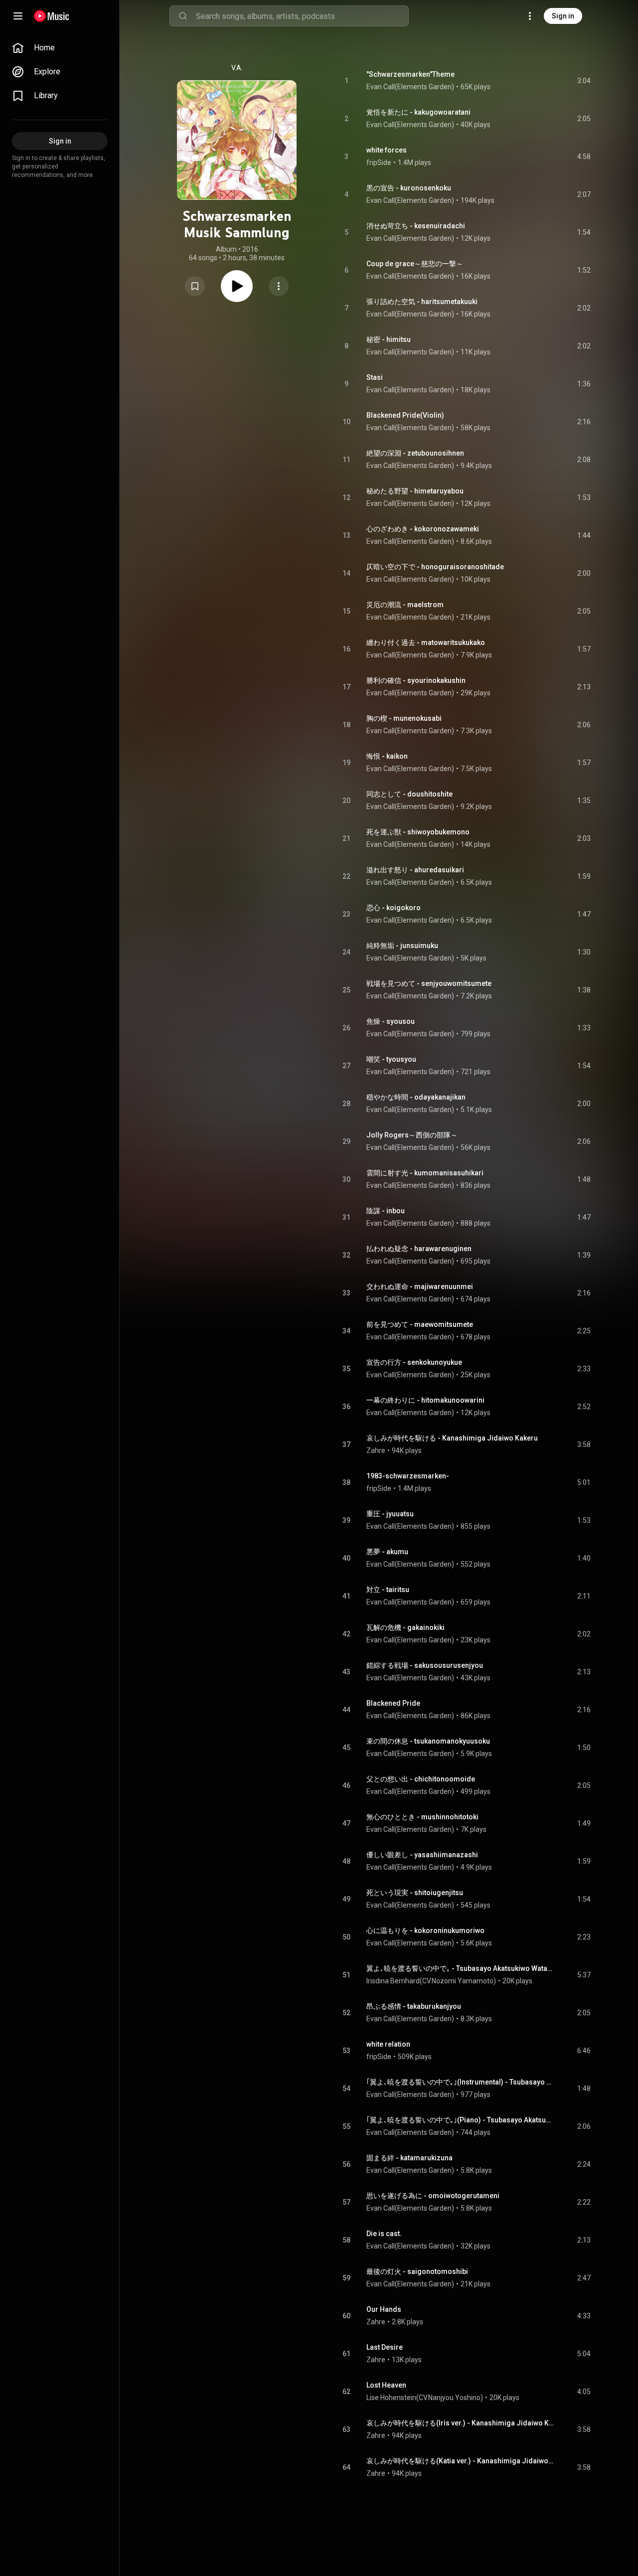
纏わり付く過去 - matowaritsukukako (426, 643)
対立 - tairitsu (388, 1590)
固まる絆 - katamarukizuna (409, 2158)
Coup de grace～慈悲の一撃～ (415, 264)
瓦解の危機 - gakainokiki (405, 1627)
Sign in (563, 16)
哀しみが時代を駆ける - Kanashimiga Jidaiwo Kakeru (452, 1438)
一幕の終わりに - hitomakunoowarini (425, 1400)
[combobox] (302, 16)
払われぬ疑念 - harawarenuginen (419, 1249)
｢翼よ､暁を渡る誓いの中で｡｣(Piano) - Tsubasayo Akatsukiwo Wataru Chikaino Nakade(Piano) (460, 2120)
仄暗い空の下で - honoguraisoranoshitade (435, 567)
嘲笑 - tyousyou (391, 1059)
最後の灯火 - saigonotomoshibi (417, 2271)
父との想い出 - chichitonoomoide (421, 1779)
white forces (387, 150)
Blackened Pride (393, 1703)
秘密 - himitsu (389, 339)
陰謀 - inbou (386, 1211)
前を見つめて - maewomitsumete (420, 1324)
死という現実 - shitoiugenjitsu (415, 1893)
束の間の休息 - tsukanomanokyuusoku (428, 1741)
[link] (60, 48)
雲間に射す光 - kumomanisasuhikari (425, 1173)
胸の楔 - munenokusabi (404, 718)
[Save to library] (195, 286)
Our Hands (384, 2309)
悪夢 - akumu (387, 1552)
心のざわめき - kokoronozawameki (423, 529)
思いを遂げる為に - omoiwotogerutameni (433, 2196)
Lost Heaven (386, 2385)
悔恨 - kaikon (387, 756)
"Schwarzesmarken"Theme (410, 74)
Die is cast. (384, 2234)
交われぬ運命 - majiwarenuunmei (420, 1287)
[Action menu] (279, 286)
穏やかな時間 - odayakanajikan (416, 1097)
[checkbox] (584, 81)
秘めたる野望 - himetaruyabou (415, 491)
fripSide (379, 162)
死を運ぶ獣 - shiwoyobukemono (418, 832)
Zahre (376, 1450)
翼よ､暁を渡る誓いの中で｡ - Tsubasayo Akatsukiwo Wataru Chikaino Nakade (460, 1968)
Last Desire (385, 2347)
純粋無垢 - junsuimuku (402, 946)
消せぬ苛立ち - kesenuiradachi (416, 226)
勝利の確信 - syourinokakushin (416, 680)
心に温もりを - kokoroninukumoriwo (425, 1931)
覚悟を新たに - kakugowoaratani (418, 112)
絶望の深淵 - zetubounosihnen (415, 453)
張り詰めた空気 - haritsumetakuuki (422, 302)
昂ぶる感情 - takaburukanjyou (414, 2006)
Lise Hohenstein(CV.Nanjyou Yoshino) (425, 2398)
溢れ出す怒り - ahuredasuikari (415, 870)
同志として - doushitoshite (409, 794)
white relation (388, 2044)
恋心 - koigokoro (394, 908)
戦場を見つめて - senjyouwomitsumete (429, 983)
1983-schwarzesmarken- (408, 1476)
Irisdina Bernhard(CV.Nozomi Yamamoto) (431, 1981)
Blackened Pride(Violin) (405, 415)
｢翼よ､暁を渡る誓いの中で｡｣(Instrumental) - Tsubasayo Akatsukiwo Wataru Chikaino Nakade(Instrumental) (460, 2082)
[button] (195, 286)
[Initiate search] (183, 16)
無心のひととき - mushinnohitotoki (422, 1817)
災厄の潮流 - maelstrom (405, 605)
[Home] (52, 16)
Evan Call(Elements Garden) (410, 87)
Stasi (375, 377)
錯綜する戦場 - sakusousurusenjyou (425, 1665)
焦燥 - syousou (391, 1021)
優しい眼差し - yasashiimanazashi (422, 1855)
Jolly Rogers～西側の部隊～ (412, 1135)
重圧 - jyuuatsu (390, 1514)
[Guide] (18, 16)
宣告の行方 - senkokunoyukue (414, 1362)
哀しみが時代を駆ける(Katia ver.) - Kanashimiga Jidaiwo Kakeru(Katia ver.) (460, 2461)
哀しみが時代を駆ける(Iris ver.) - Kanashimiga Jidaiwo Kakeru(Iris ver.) (460, 2423)
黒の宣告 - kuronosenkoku (409, 188)
